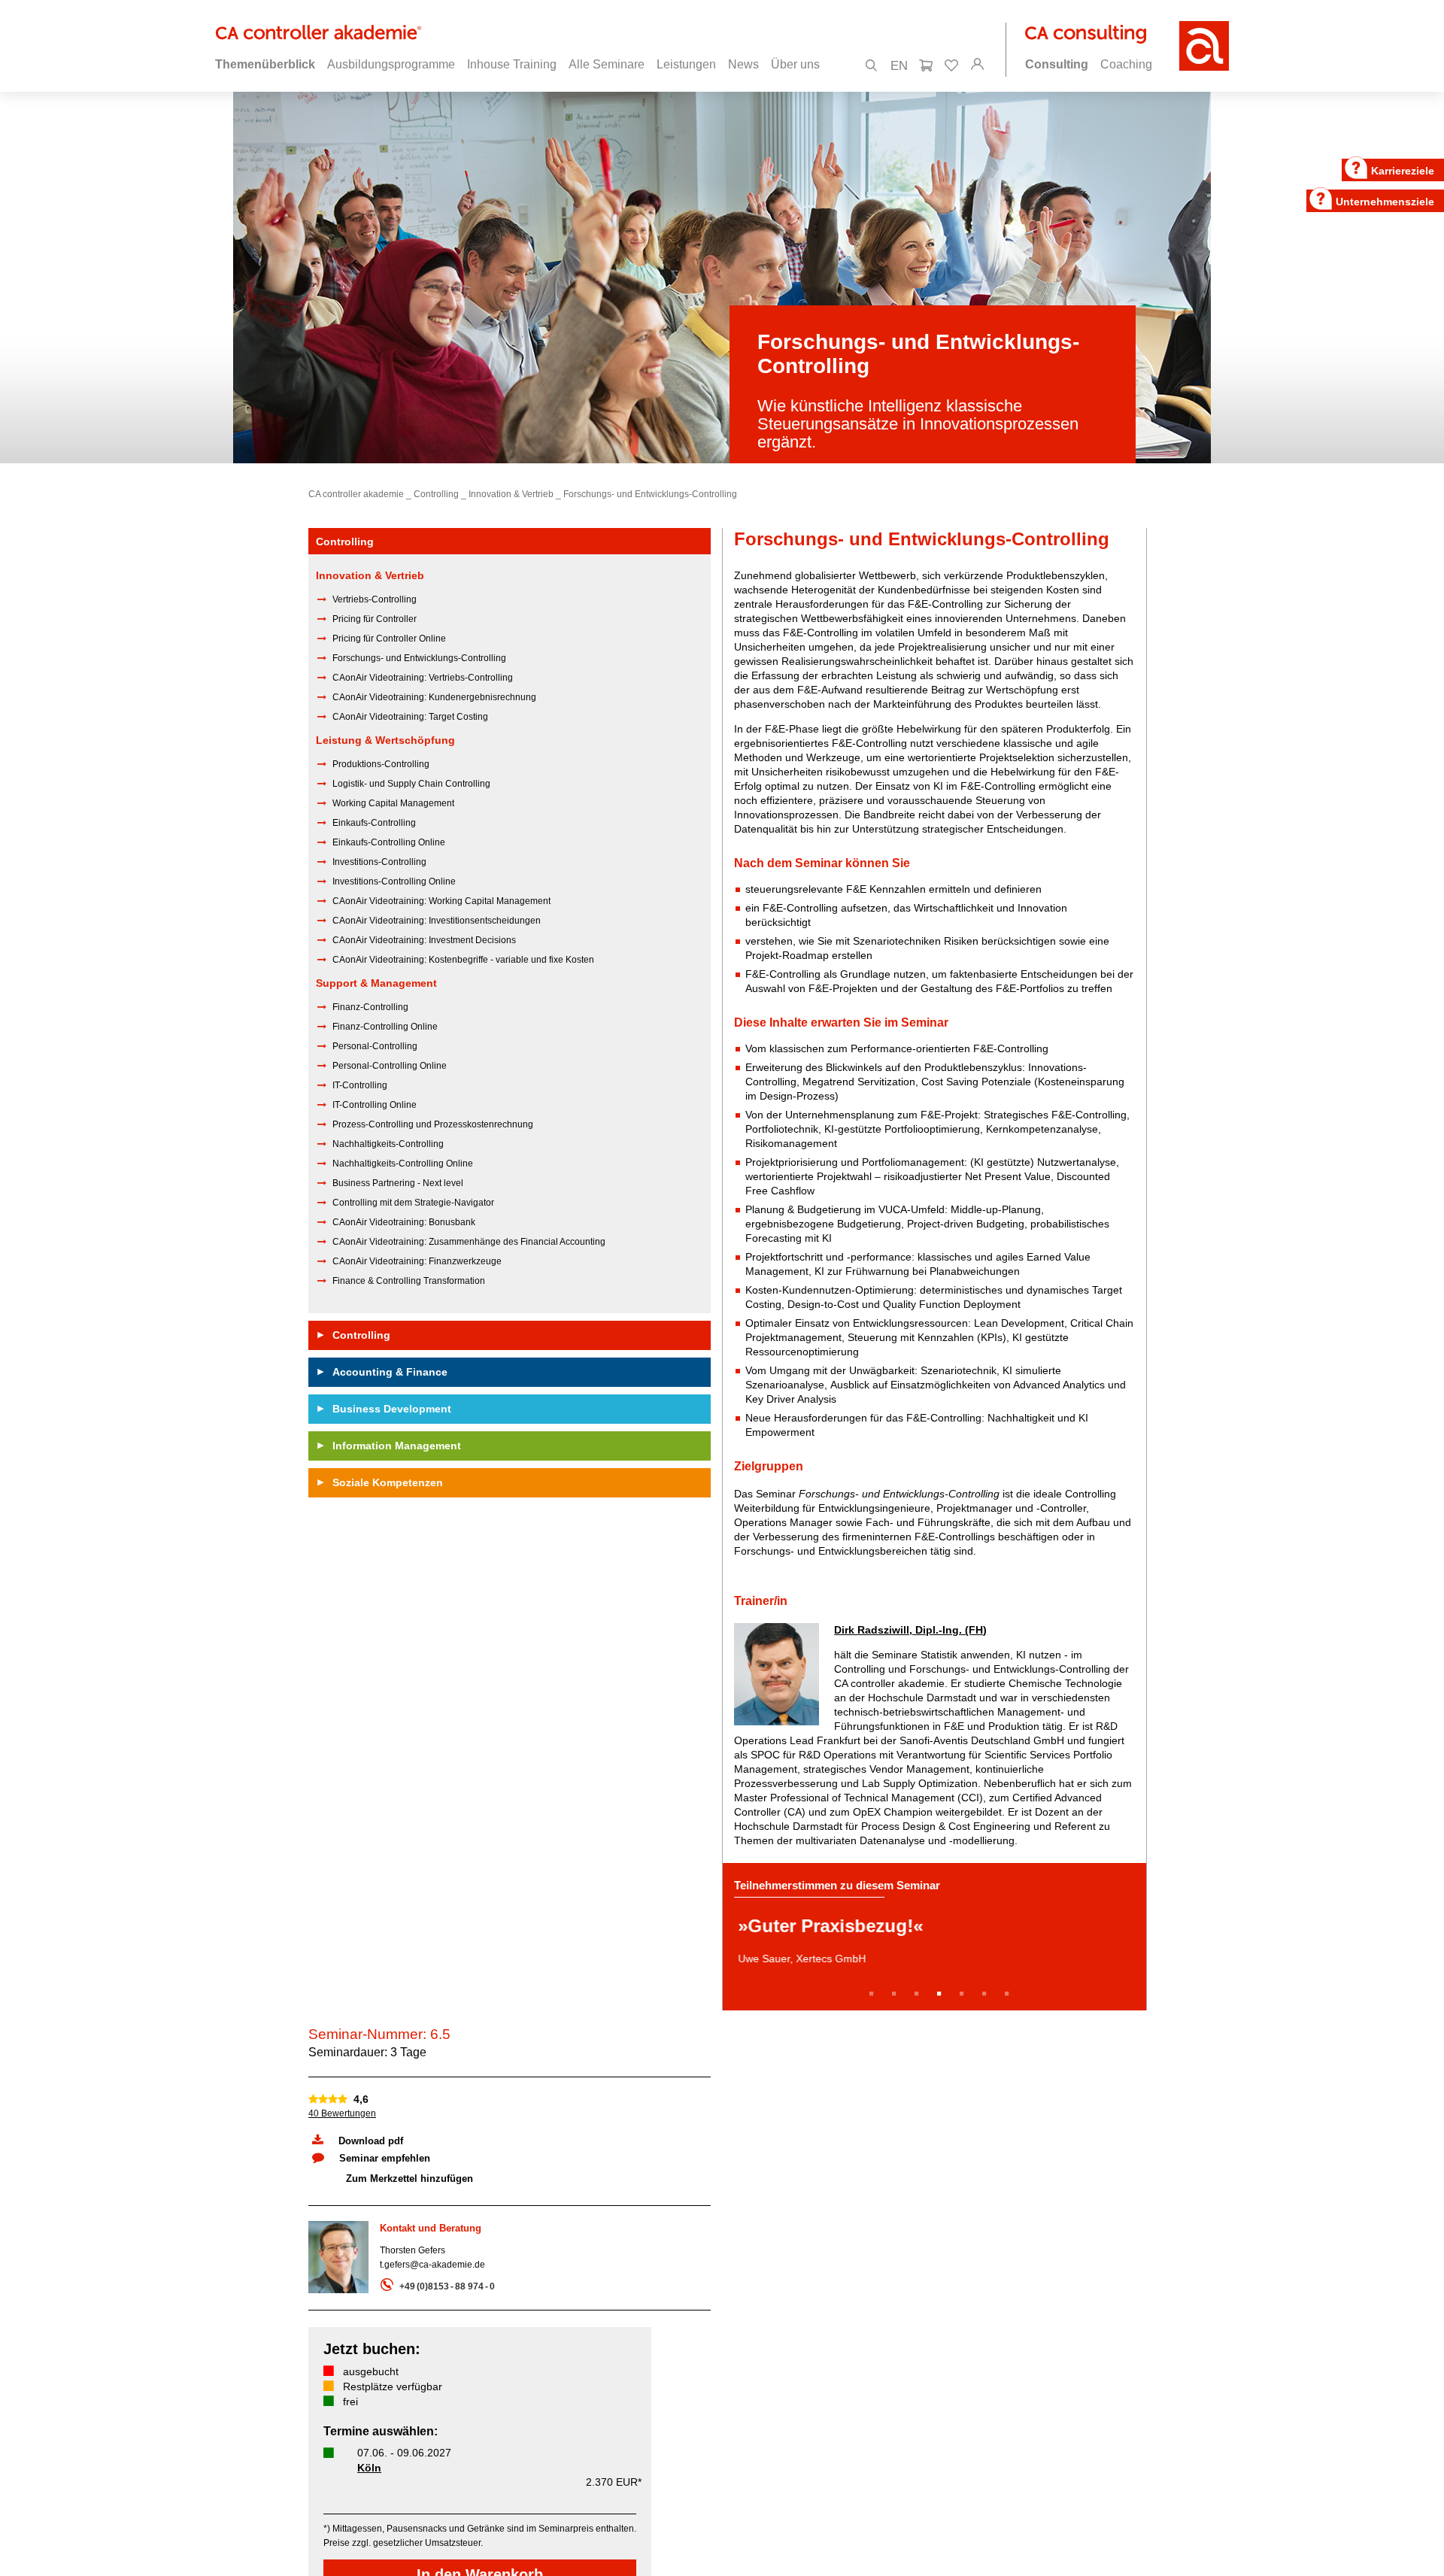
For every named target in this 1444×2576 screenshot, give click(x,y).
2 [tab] (896, 1987)
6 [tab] (987, 1987)
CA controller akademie (356, 494)
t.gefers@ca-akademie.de (432, 2258)
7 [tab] (1009, 1987)
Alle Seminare (607, 64)
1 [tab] (874, 1987)
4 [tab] (942, 1987)
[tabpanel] (934, 1933)
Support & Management (376, 983)
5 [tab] (964, 1987)
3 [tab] (919, 1987)
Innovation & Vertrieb (511, 494)
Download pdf (371, 2134)
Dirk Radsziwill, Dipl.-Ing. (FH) (910, 1630)
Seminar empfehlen (385, 2151)
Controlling (436, 494)
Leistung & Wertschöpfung (385, 740)
